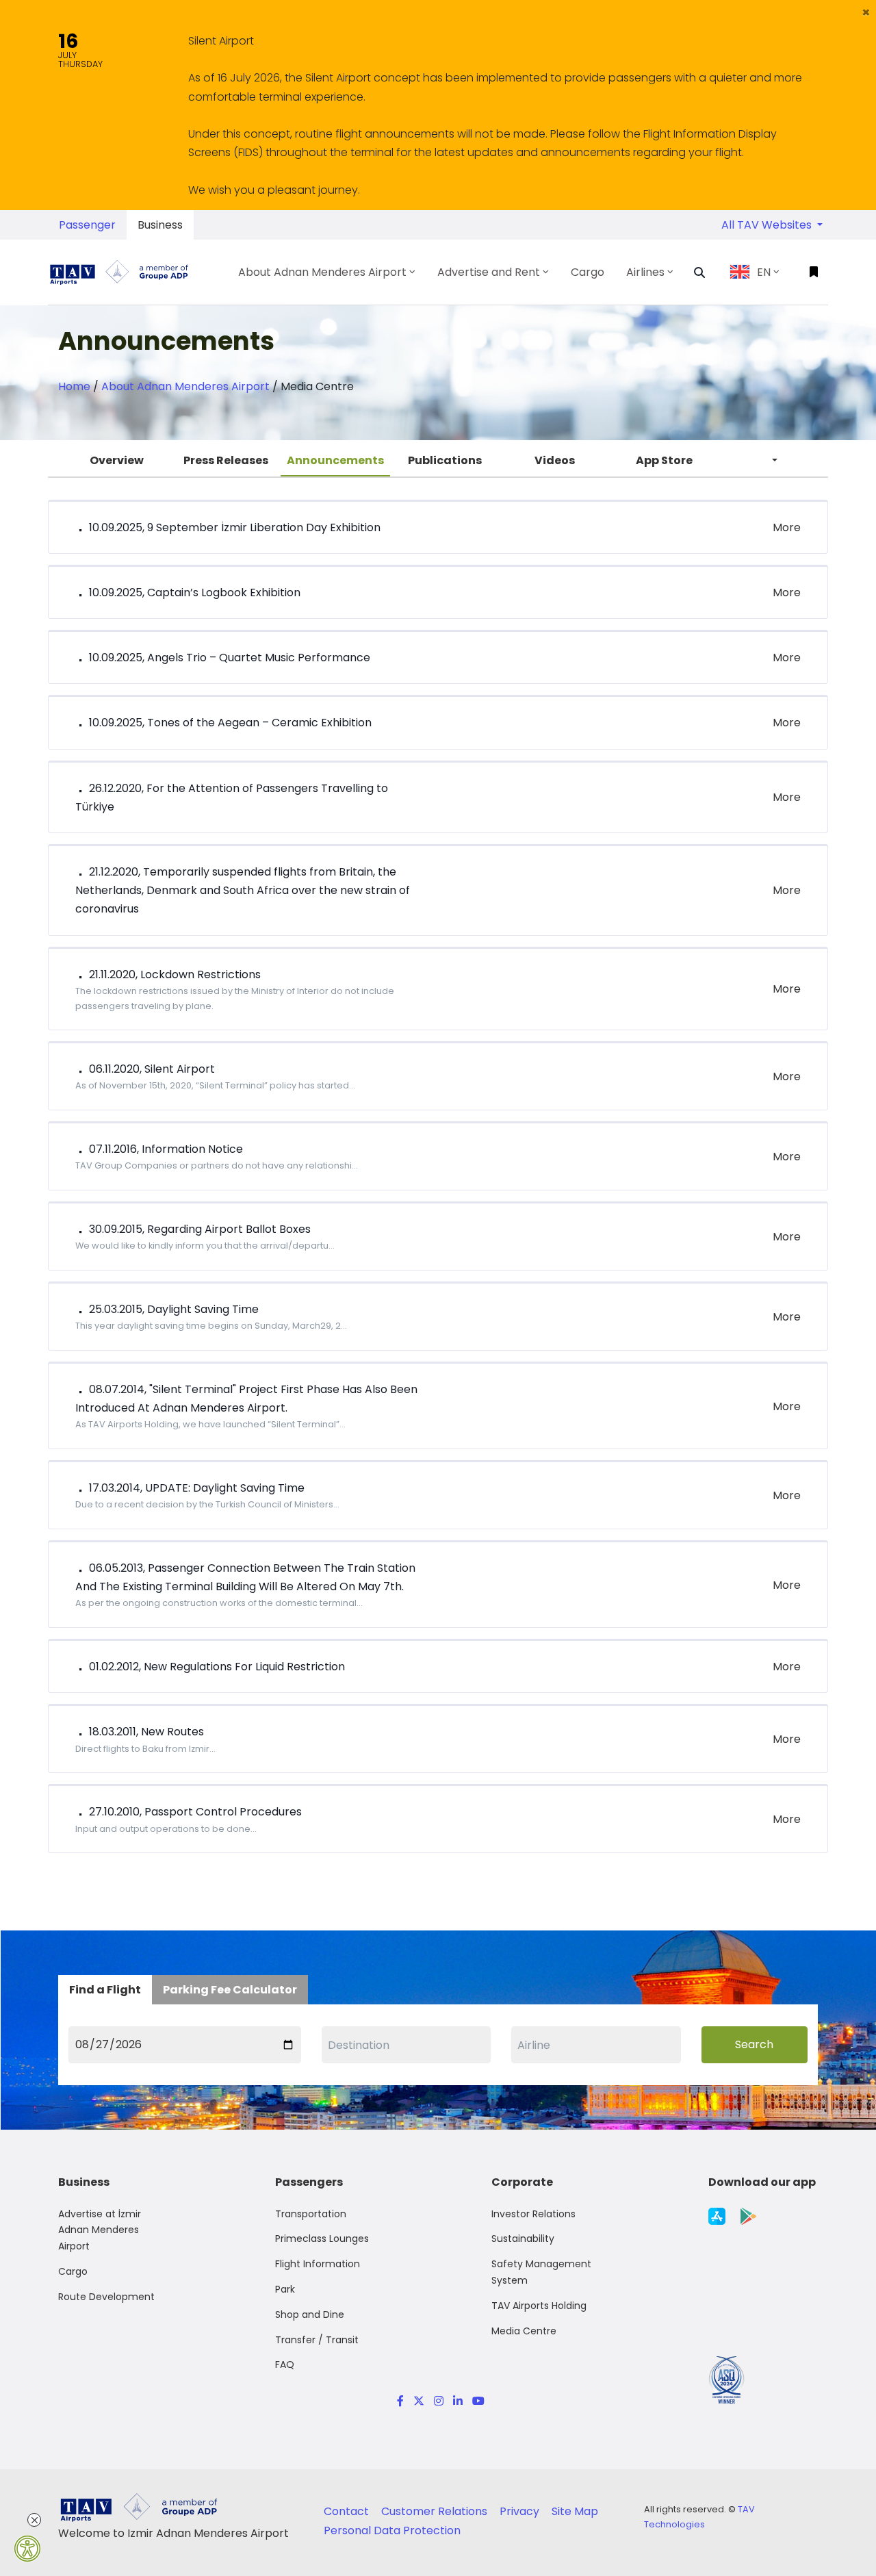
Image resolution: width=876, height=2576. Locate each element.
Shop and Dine (310, 2314)
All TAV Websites (768, 225)
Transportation (311, 2214)
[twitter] (419, 2401)
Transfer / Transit (317, 2340)
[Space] (125, 272)
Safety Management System (541, 2272)
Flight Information (318, 2264)
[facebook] (400, 2401)
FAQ (285, 2364)
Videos (555, 460)
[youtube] (476, 2401)
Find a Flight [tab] (105, 1990)
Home (74, 386)
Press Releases (226, 460)
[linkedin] (458, 2401)
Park (285, 2289)
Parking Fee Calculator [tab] (230, 1990)
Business (160, 225)
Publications (445, 460)
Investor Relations (533, 2214)
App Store (664, 460)
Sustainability (523, 2239)
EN (764, 272)
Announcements (335, 460)
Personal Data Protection (392, 2530)
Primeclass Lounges (322, 2239)
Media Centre (524, 2331)
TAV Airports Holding (539, 2306)
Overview (117, 460)
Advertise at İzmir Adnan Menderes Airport (100, 2230)
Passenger (87, 225)
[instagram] (439, 2401)
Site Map (575, 2511)
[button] (866, 12)
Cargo (73, 2271)
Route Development (106, 2297)
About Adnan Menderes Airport (185, 386)
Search (754, 2044)
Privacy (521, 2511)
